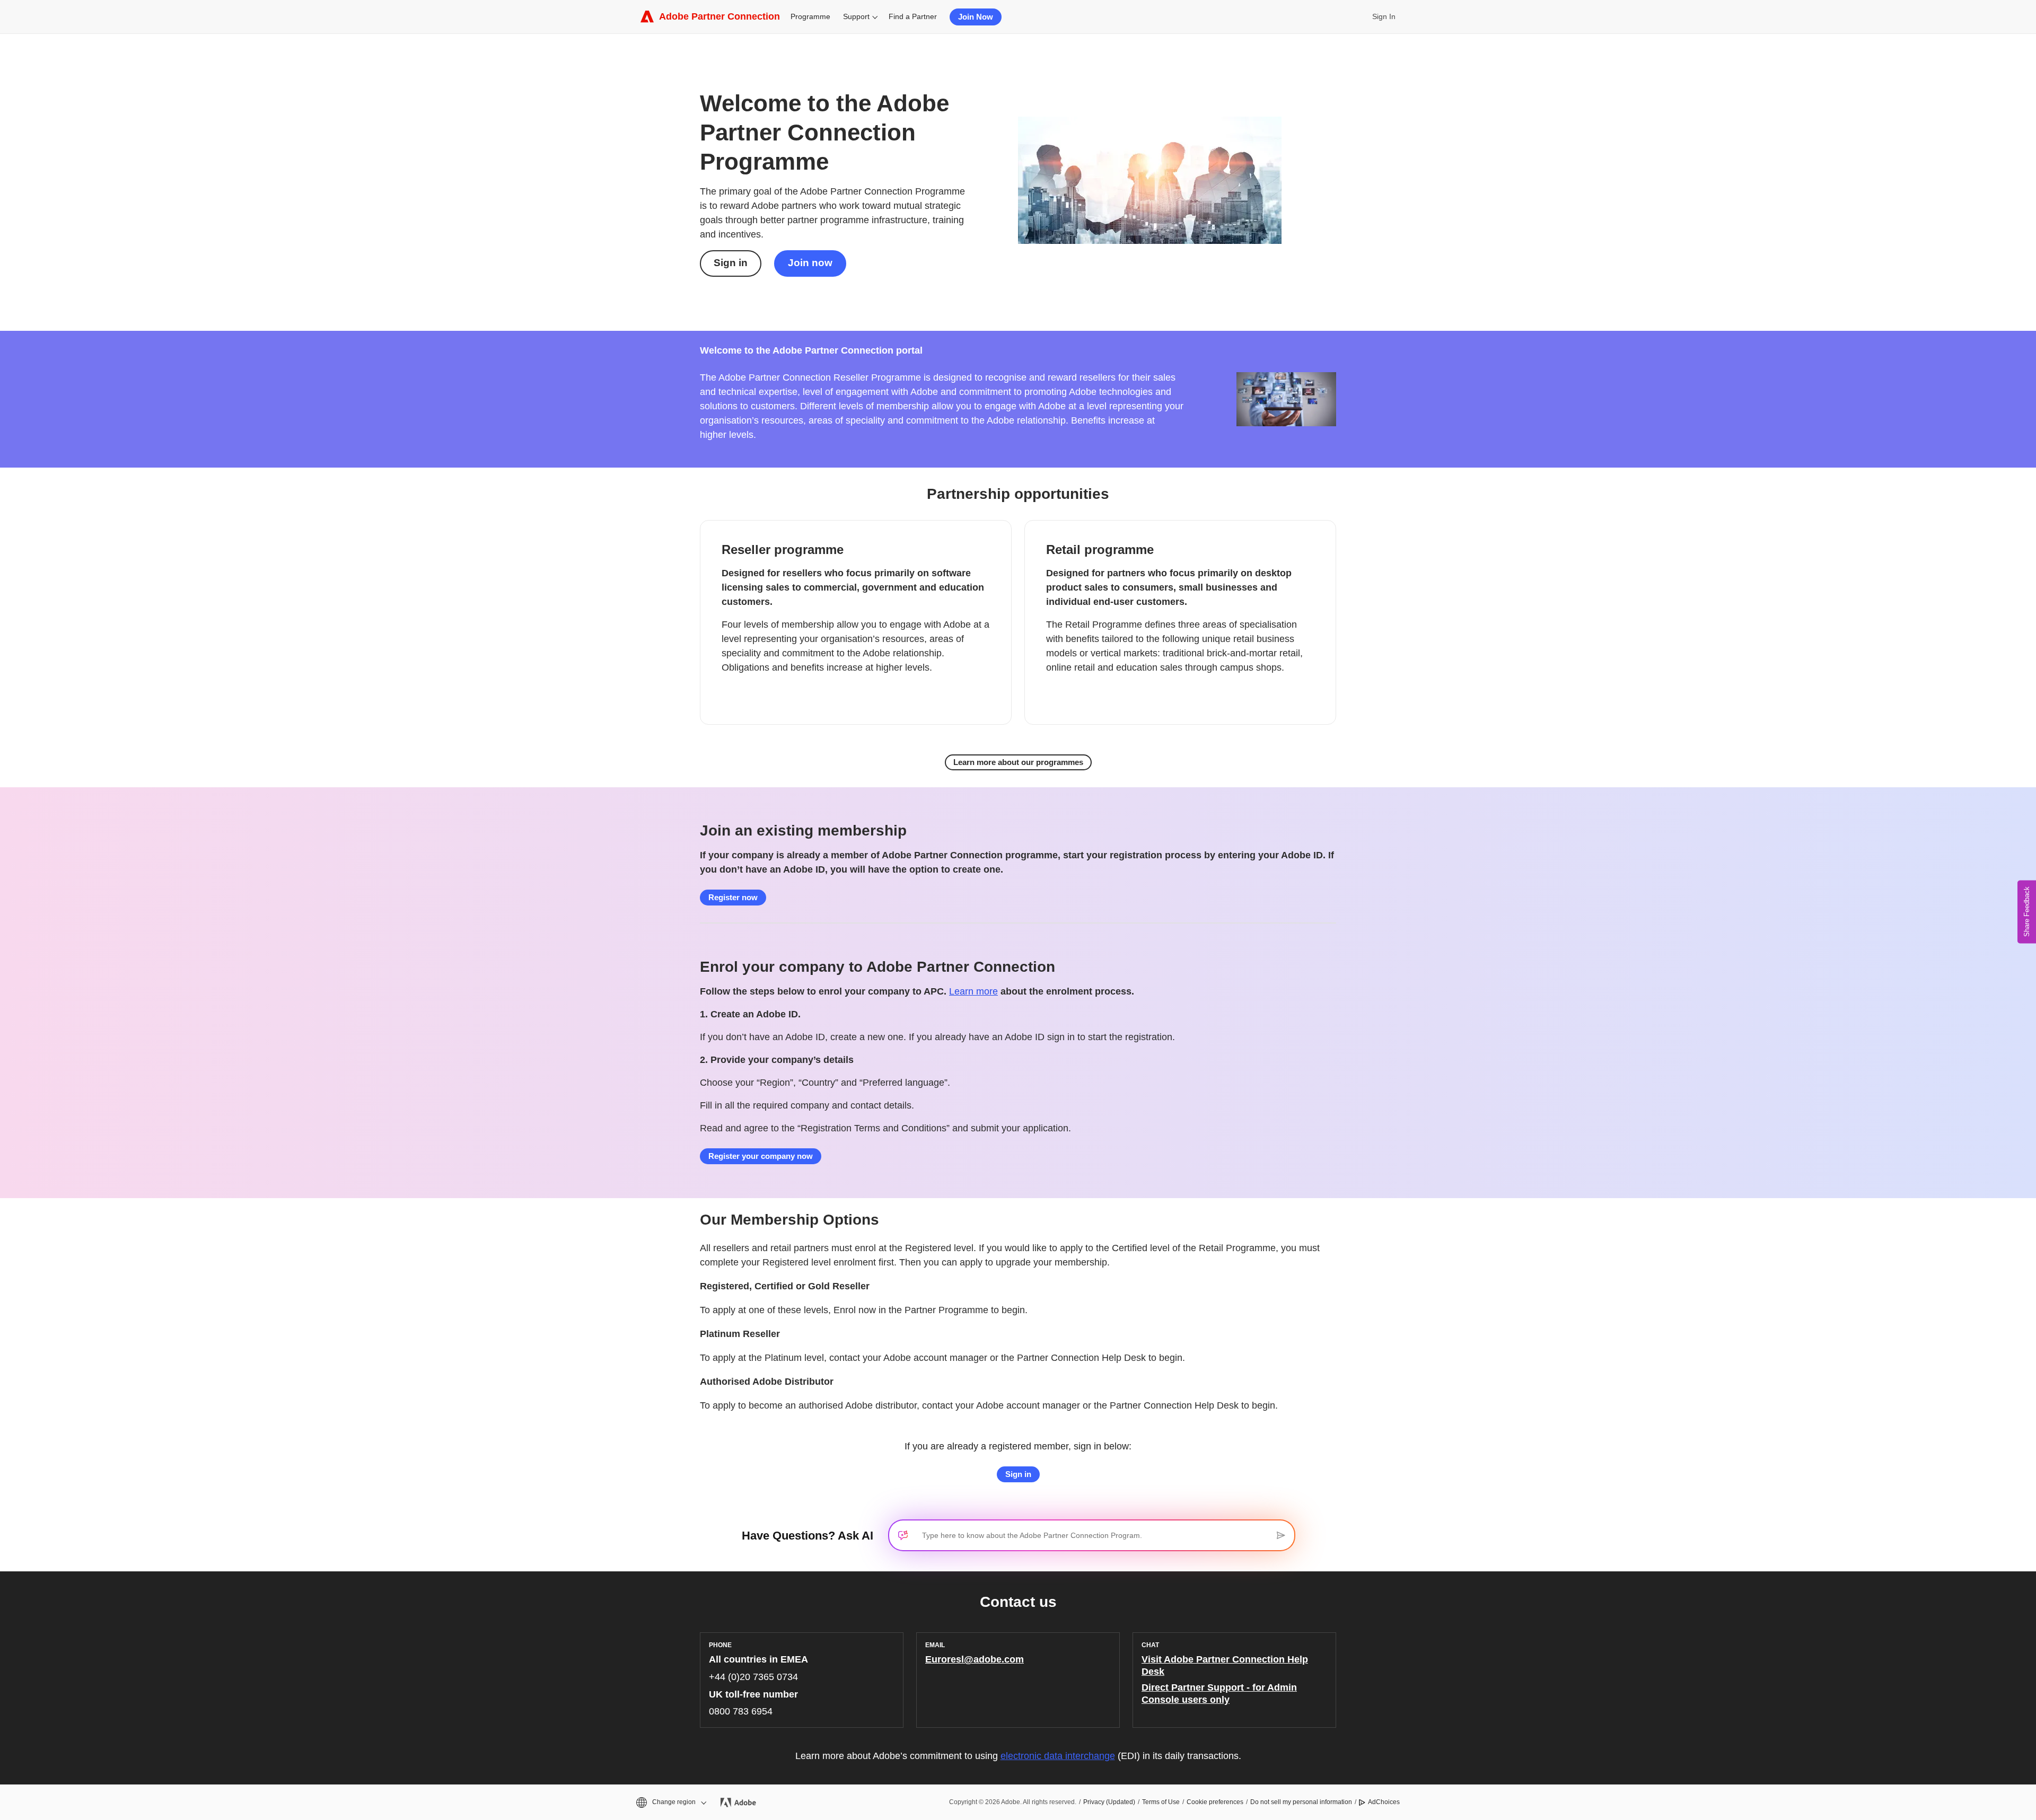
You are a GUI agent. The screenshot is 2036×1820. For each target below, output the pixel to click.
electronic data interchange (1058, 1756)
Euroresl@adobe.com (975, 1659)
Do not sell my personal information (1301, 1802)
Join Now (976, 17)
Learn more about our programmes (1018, 762)
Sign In (1384, 16)
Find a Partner (913, 16)
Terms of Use (1161, 1802)
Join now (810, 263)
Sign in (731, 263)
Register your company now (761, 1156)
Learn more (973, 991)
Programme (810, 16)
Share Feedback (2027, 912)
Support (856, 16)
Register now (733, 897)
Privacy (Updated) (1109, 1802)
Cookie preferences (1215, 1802)
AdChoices (1384, 1802)
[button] (670, 1802)
